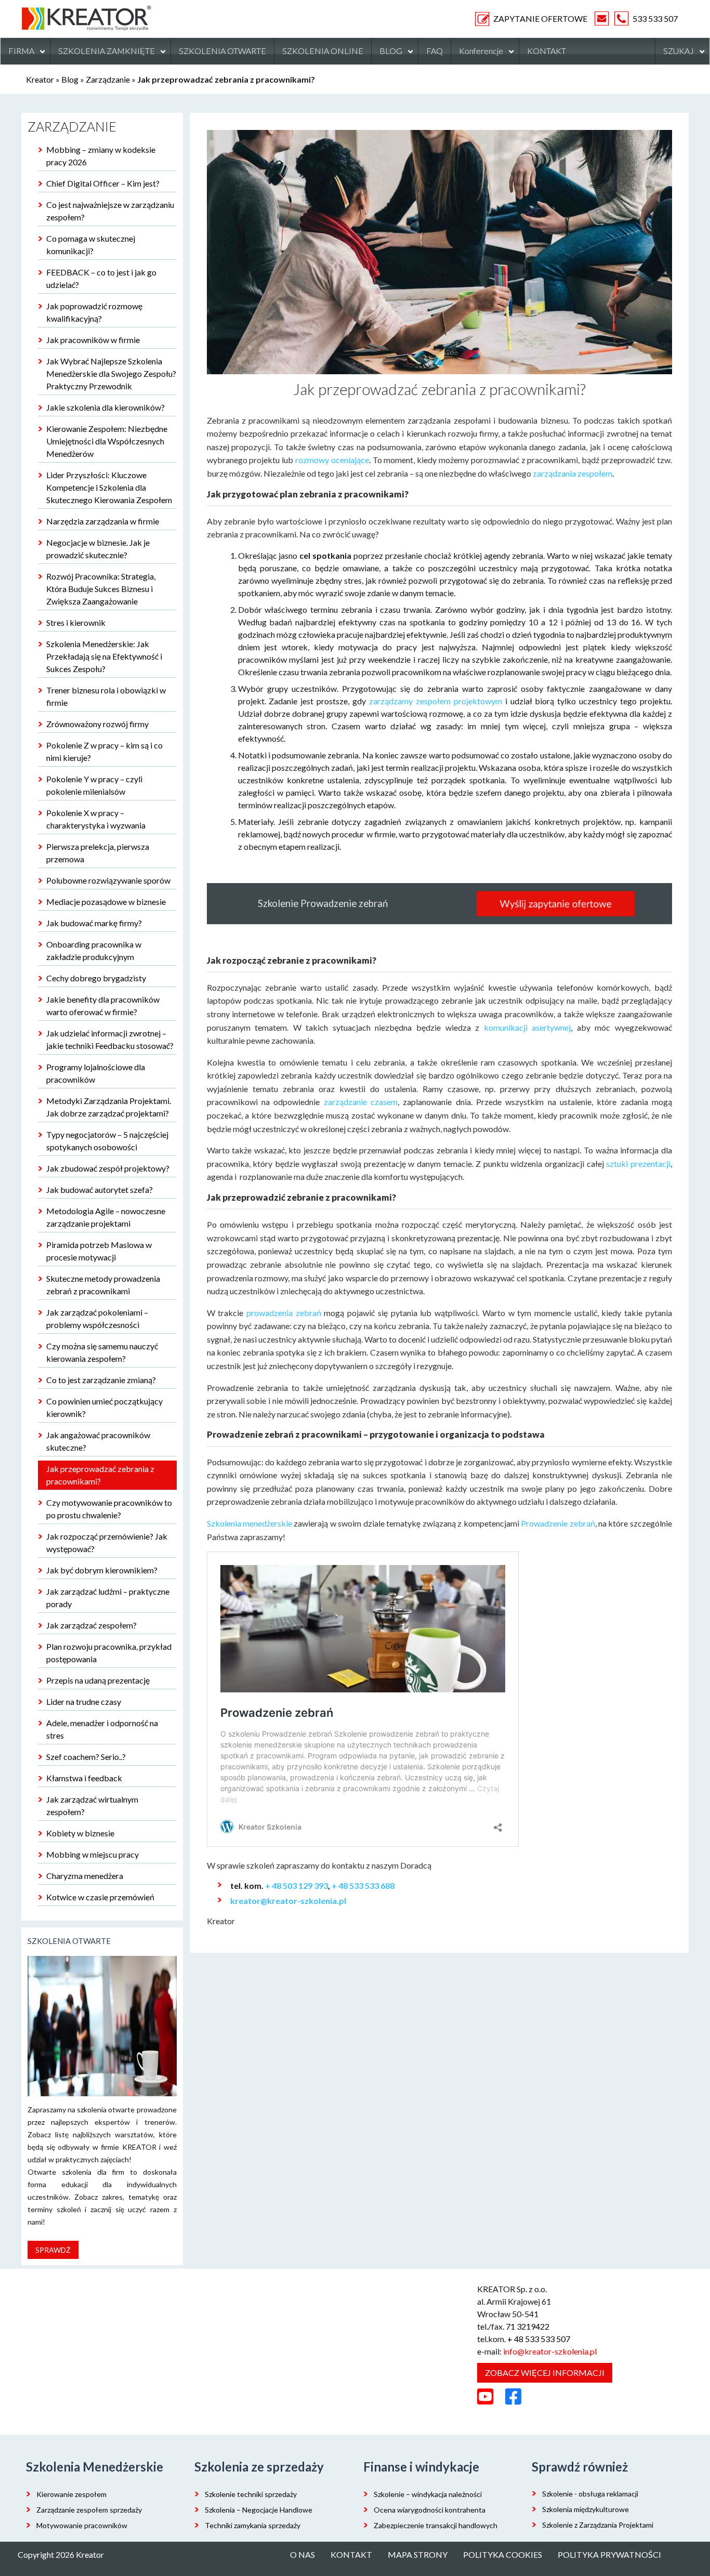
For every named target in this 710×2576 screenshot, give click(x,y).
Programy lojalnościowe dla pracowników (96, 1073)
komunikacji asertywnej (528, 1027)
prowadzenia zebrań (284, 1313)
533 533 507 (655, 18)
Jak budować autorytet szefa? (100, 1190)
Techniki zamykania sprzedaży (253, 2525)
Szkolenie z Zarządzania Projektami (598, 2525)
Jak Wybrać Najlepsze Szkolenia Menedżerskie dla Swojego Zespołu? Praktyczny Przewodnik (111, 373)
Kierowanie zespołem (71, 2494)
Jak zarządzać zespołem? (91, 1625)
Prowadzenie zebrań (558, 1523)
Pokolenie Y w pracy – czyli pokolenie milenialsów (94, 785)
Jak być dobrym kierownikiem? (102, 1570)
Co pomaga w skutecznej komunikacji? (91, 245)
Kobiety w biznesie (80, 1833)
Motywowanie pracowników (82, 2525)
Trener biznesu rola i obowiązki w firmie (106, 696)
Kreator (40, 79)
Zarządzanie (108, 79)
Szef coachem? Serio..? (86, 1757)
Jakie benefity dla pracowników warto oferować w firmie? (103, 1006)
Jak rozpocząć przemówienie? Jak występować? (107, 1542)
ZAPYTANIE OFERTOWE (540, 18)
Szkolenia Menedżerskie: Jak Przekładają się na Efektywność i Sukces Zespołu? (104, 656)
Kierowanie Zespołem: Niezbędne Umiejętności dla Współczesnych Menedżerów (107, 441)
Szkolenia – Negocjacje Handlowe (259, 2510)
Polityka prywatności (609, 2554)
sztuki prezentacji (638, 1164)
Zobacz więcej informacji (545, 2373)
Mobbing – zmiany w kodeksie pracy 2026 (101, 156)
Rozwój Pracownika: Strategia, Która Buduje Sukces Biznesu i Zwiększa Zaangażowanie (101, 589)
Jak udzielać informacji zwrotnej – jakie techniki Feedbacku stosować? (110, 1039)
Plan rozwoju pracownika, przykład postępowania (109, 1653)
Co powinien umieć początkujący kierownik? (104, 1407)
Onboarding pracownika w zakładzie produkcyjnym (94, 950)
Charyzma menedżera (85, 1876)
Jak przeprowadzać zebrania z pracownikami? (100, 1475)
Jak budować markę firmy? (94, 923)
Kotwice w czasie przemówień (100, 1897)
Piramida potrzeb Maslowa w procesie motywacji (99, 1251)
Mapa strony (418, 2554)
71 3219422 (528, 2326)
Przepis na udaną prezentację (98, 1680)
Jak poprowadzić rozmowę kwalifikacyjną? (94, 312)
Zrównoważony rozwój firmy (97, 724)
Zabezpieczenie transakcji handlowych (436, 2525)
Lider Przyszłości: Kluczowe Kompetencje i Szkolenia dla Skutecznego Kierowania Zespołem (109, 487)
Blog (70, 79)
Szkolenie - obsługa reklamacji (590, 2494)
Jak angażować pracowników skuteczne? (98, 1441)
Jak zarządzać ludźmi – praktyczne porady (108, 1598)
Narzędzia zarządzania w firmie (103, 521)
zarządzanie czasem (361, 1102)
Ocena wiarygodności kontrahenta (430, 2510)
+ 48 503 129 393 (297, 1885)
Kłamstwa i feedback (84, 1778)
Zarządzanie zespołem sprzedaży (89, 2510)
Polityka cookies (503, 2554)
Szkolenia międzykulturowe (586, 2509)
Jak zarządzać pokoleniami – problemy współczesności (97, 1318)
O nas (303, 2554)
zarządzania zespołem (573, 473)
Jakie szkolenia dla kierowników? (106, 407)
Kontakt (351, 2554)
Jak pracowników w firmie (93, 340)
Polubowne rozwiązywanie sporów (108, 880)
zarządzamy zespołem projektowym (436, 701)
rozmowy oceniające (332, 460)
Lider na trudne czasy (84, 1701)
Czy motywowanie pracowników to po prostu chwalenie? (109, 1509)
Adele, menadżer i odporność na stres (102, 1729)
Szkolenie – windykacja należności (428, 2494)
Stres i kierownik (76, 622)
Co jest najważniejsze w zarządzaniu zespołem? (110, 211)
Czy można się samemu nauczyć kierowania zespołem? (102, 1352)
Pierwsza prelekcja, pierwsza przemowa (98, 853)
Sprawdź (53, 2250)
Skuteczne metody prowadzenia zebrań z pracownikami (103, 1285)
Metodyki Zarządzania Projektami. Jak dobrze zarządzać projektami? (109, 1107)
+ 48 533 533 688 (363, 1885)
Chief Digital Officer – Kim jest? (103, 183)
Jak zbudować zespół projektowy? (108, 1168)
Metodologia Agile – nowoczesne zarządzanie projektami (106, 1217)
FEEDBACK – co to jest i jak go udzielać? (101, 278)
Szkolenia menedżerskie (249, 1523)
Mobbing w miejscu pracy (93, 1854)
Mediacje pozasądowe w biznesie (106, 902)
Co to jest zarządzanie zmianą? (101, 1380)
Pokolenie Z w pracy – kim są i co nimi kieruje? (104, 751)
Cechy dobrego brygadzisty (96, 978)
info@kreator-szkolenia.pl (550, 2351)
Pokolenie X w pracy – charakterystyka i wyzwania (96, 819)
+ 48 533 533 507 (539, 2339)
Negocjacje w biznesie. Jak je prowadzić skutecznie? (98, 549)
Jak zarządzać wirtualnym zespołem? (92, 1805)
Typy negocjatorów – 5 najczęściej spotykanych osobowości (107, 1141)
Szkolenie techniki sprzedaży (251, 2494)
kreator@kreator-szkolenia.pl (288, 1901)
